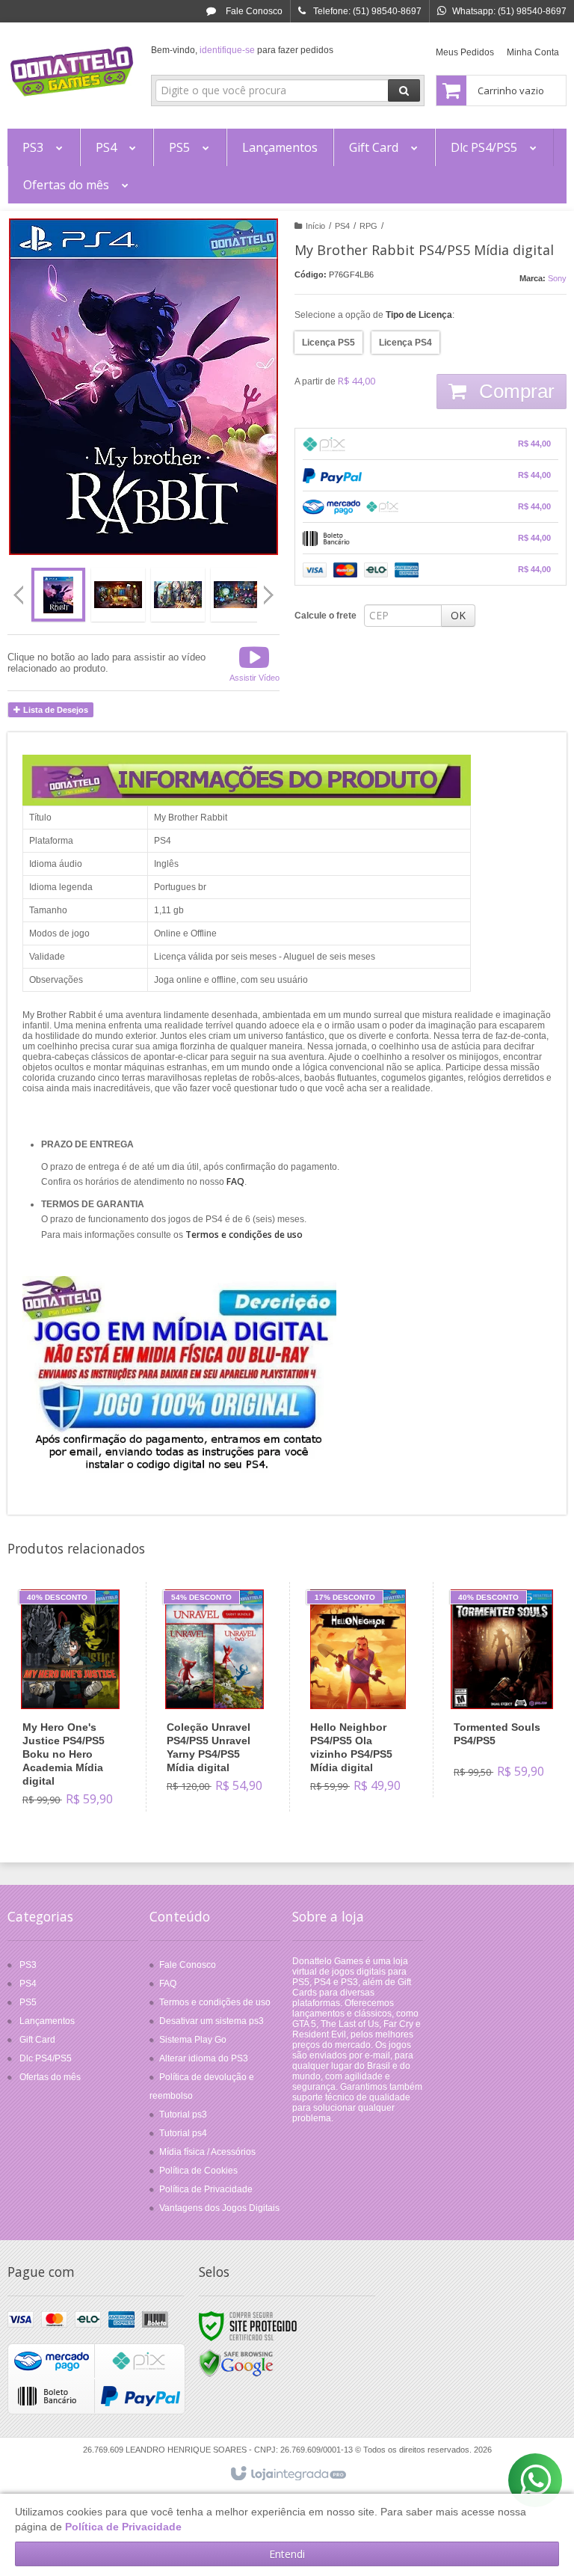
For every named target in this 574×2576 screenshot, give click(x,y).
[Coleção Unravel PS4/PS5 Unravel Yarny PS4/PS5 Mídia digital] (215, 1697)
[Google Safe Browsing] (236, 2363)
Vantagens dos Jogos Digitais (219, 2208)
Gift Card (37, 2040)
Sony (557, 278)
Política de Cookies (198, 2171)
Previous (19, 595)
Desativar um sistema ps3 (212, 2021)
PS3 (28, 1965)
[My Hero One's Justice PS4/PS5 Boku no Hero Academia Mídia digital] (71, 1703)
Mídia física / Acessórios (207, 2152)
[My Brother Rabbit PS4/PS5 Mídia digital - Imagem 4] (238, 595)
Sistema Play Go (193, 2040)
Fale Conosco (253, 11)
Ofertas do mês (50, 2077)
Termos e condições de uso (215, 2002)
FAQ (168, 1984)
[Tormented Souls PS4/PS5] (502, 1690)
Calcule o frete (325, 616)
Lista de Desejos (55, 710)
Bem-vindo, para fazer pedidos (242, 50)
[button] (254, 663)
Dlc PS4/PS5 (46, 2058)
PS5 (28, 2002)
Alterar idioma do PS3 (204, 2058)
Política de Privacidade (206, 2189)
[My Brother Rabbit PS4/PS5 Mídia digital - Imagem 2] (118, 595)
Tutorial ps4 (183, 2133)
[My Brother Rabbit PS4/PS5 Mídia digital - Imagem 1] (58, 595)
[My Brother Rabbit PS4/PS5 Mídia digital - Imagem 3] (178, 595)
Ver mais (79, 1757)
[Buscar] (404, 91)
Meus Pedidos (465, 52)
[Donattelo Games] (72, 72)
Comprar (514, 391)
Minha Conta (533, 52)
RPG (368, 226)
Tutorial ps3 (183, 2115)
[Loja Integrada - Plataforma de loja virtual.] (287, 2474)
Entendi (287, 2554)
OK (458, 615)
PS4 (342, 226)
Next (270, 589)
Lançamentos (47, 2021)
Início (315, 226)
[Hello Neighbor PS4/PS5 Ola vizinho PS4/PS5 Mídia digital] (358, 1697)
